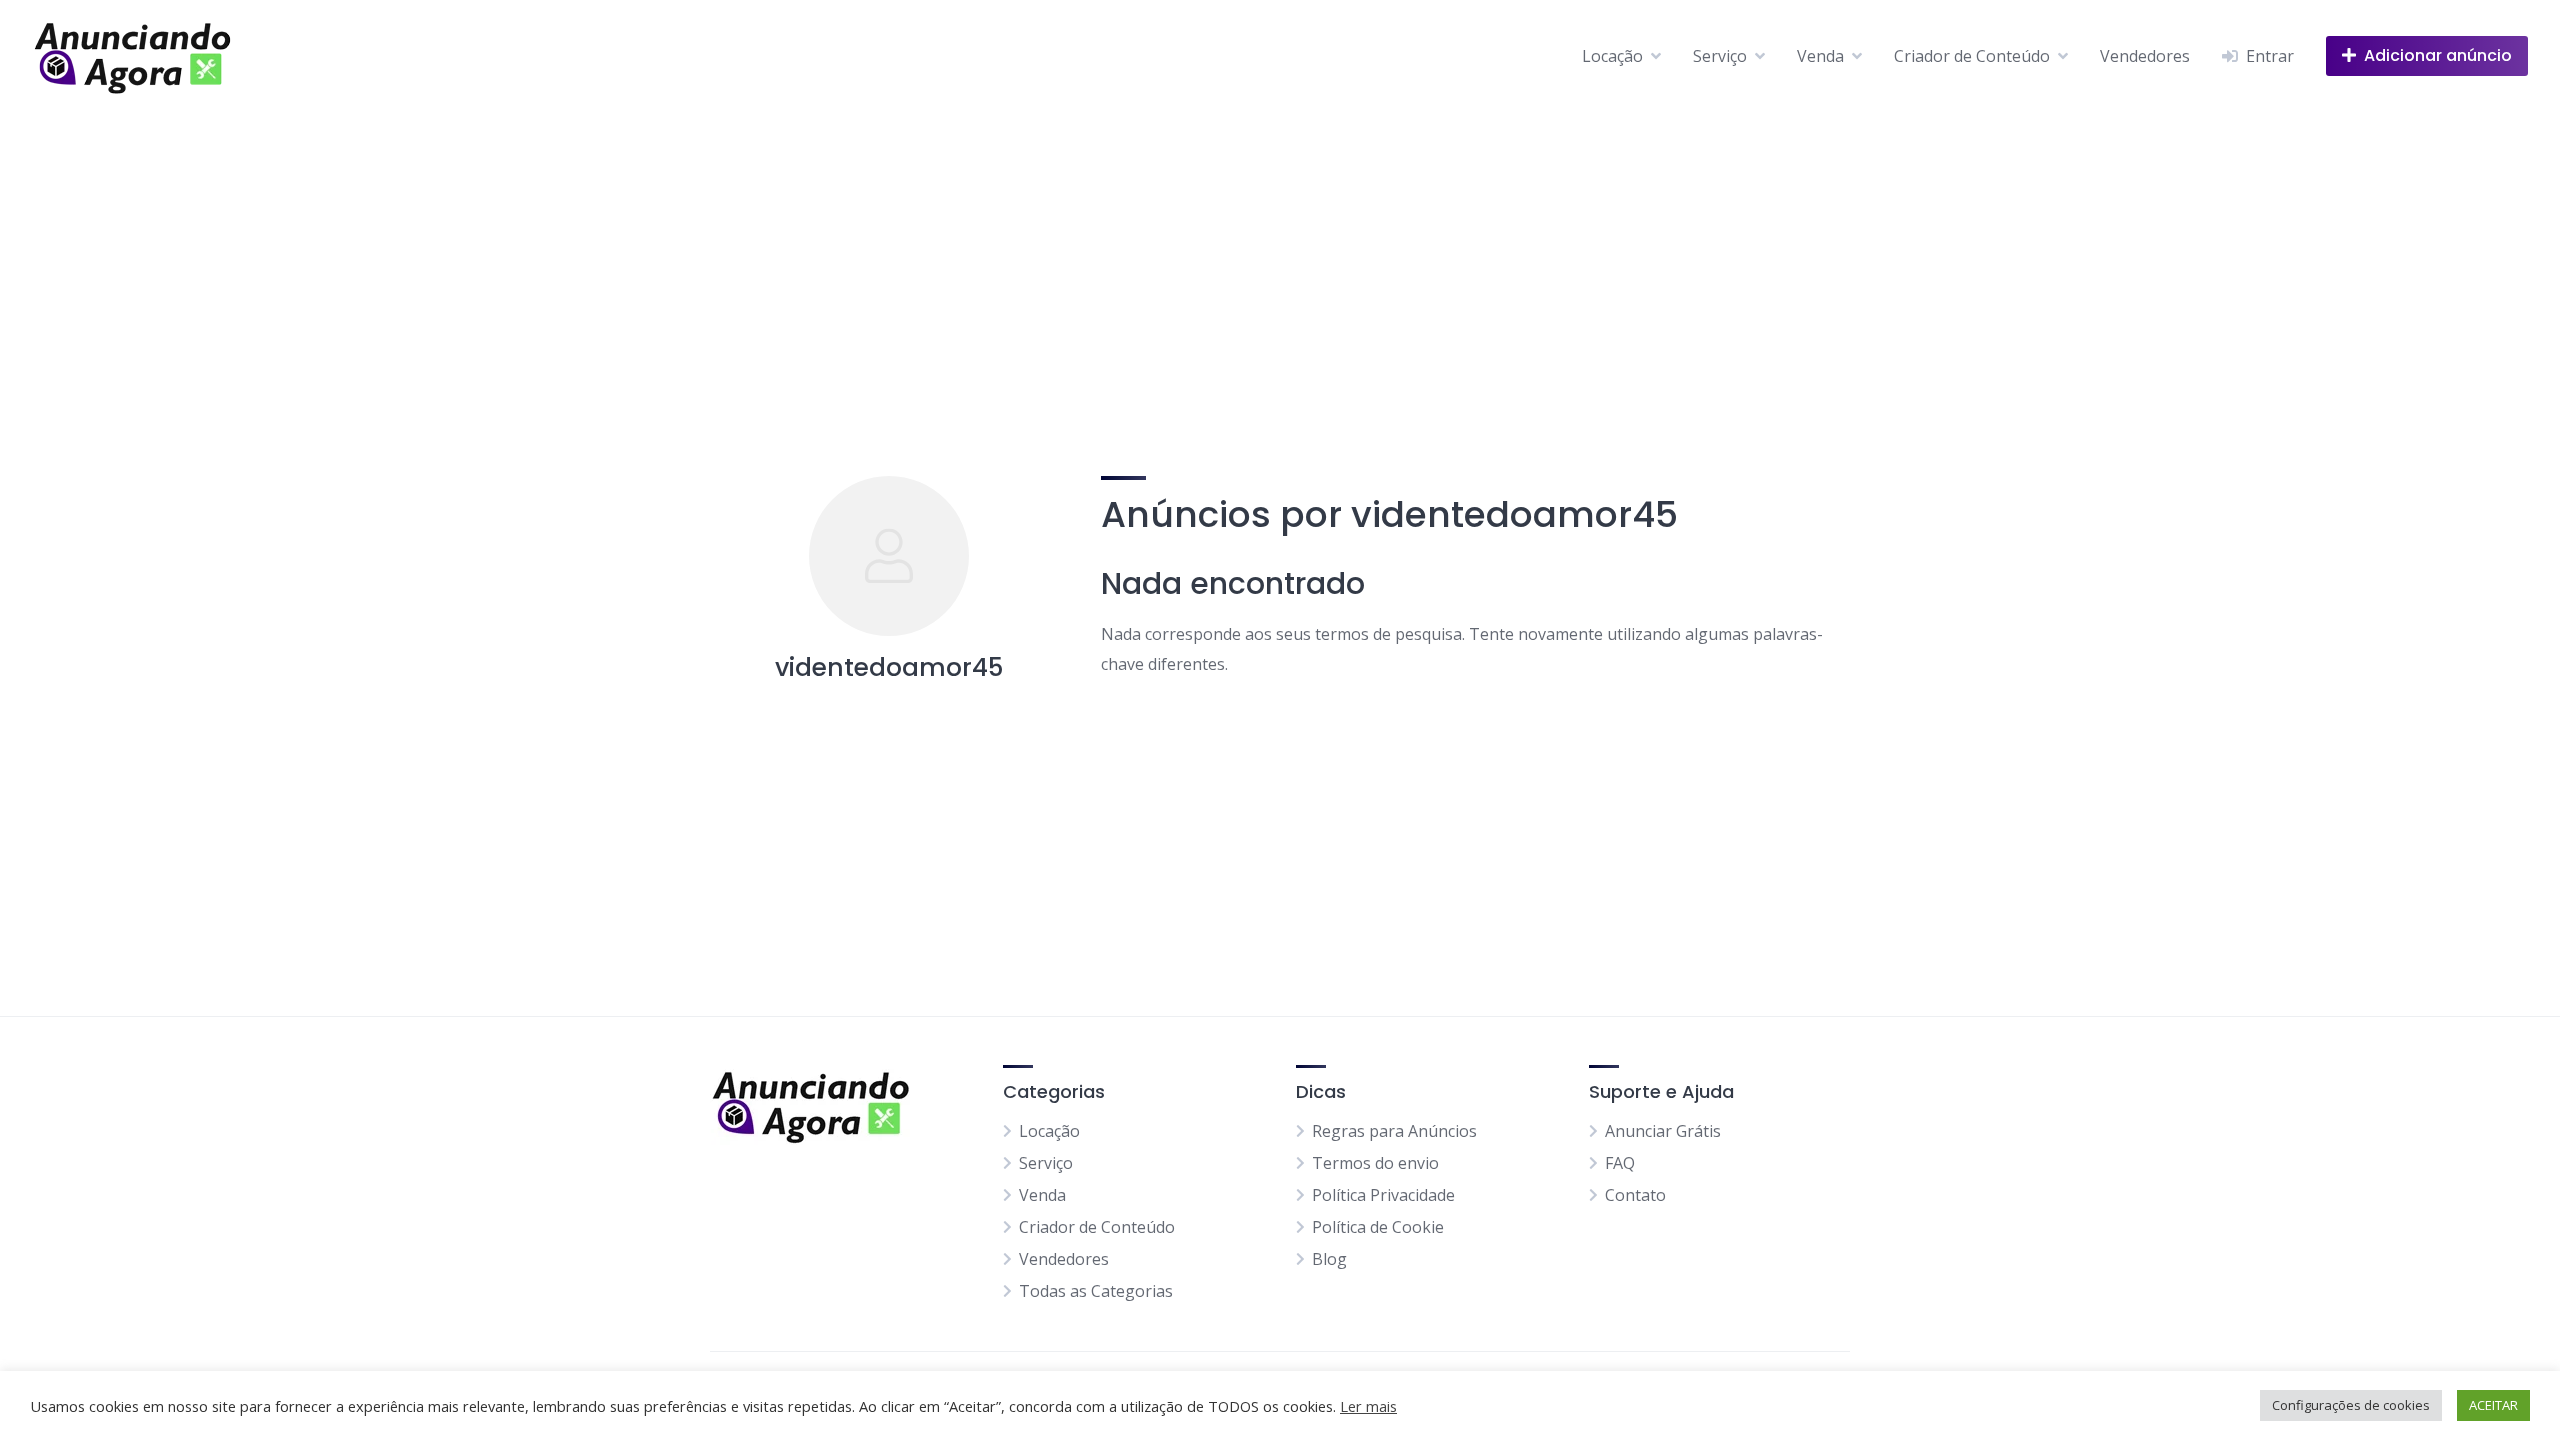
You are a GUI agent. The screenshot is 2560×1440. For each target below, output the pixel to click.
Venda (1820, 56)
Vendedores (2145, 56)
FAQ (1620, 1163)
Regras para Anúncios (1394, 1131)
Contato (1635, 1195)
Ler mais (1368, 1406)
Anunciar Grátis (1663, 1131)
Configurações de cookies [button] (2351, 1405)
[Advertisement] (1280, 262)
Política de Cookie (1378, 1227)
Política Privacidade (1383, 1195)
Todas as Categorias (1096, 1291)
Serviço (1720, 56)
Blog (1329, 1259)
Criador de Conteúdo (1972, 56)
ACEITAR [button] (2493, 1405)
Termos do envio (1375, 1163)
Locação (1612, 56)
